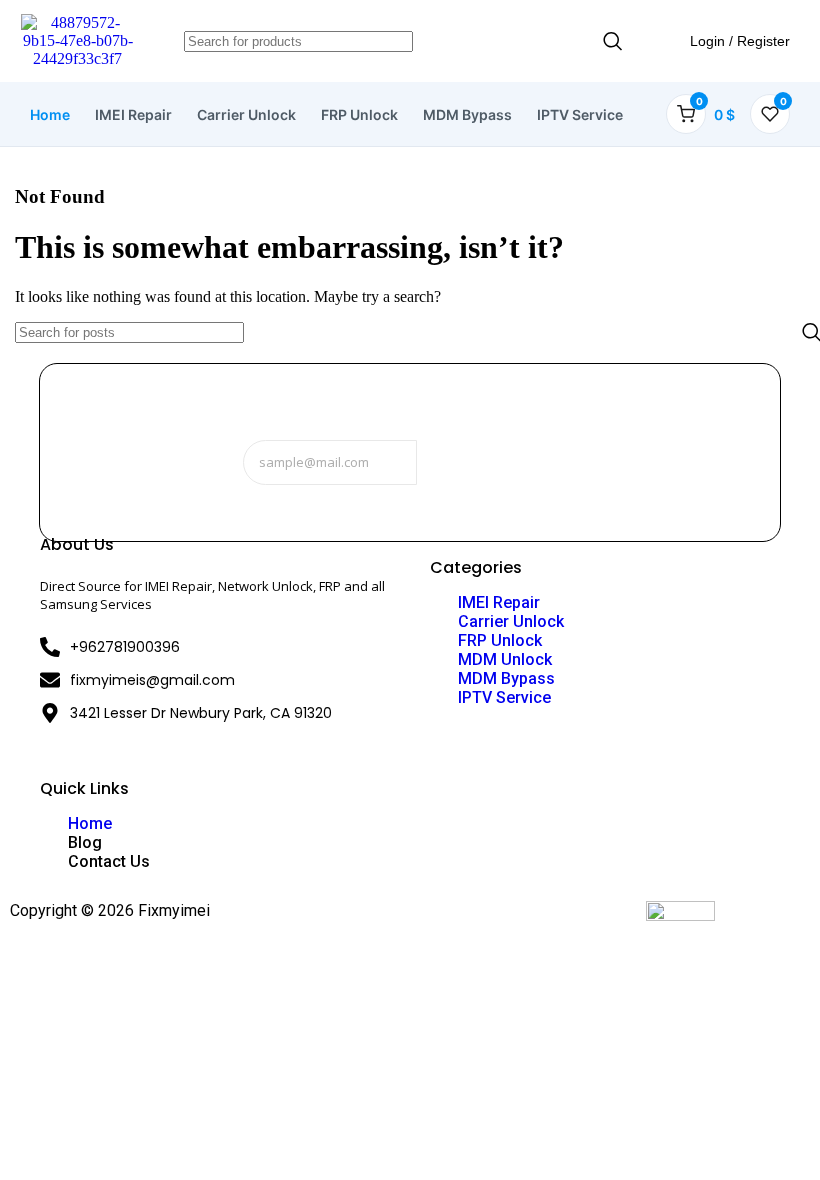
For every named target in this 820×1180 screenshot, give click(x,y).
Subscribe (491, 462)
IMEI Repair (133, 114)
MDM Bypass (467, 114)
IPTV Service (580, 114)
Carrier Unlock (246, 114)
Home (50, 114)
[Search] (613, 41)
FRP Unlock (359, 114)
